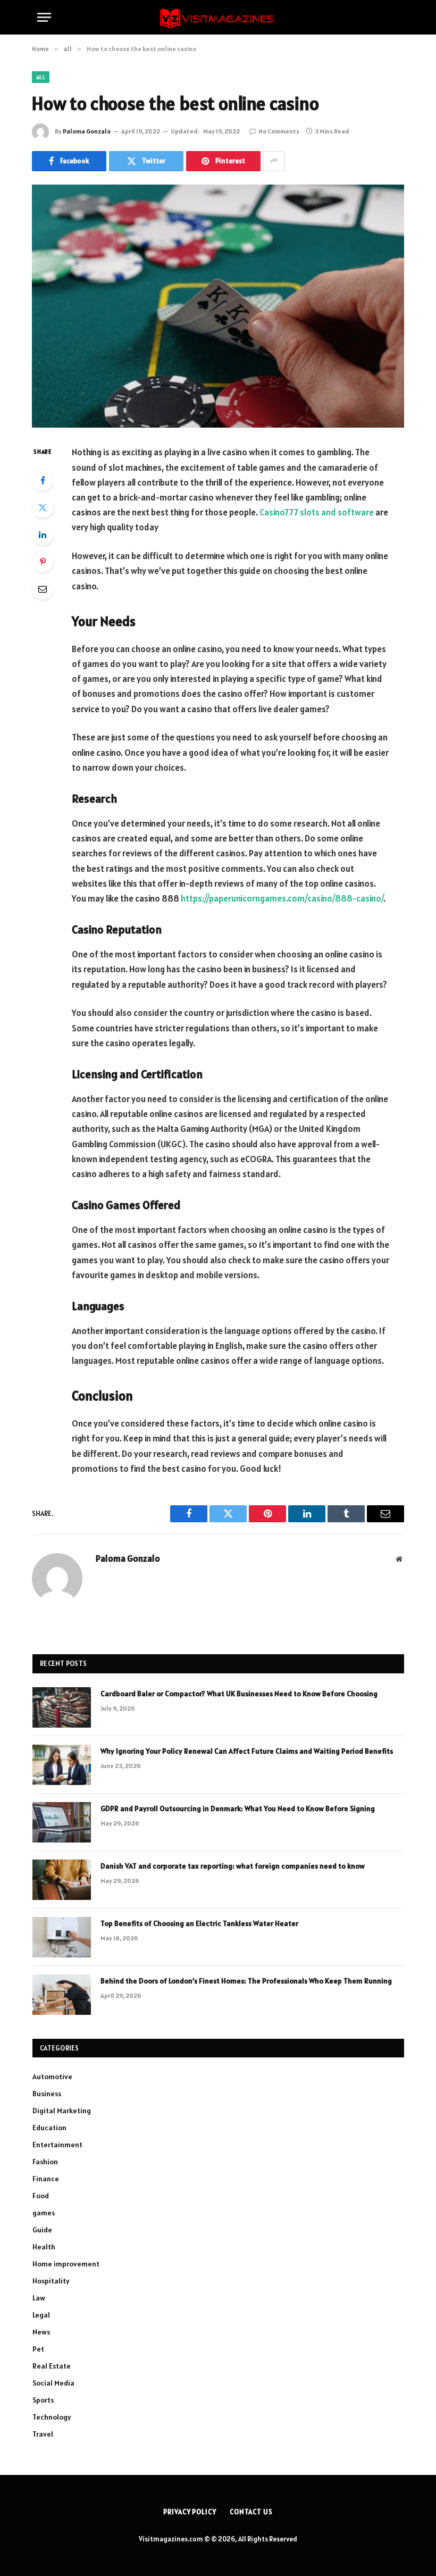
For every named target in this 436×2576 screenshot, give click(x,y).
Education (49, 2128)
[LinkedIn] (43, 535)
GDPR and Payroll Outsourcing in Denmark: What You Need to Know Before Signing (238, 1808)
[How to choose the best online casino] (218, 306)
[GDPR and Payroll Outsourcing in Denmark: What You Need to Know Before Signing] (62, 1822)
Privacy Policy (190, 2512)
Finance (46, 2179)
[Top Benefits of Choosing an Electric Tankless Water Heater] (62, 1937)
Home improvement (66, 2264)
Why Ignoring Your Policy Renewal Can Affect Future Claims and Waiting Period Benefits (247, 1751)
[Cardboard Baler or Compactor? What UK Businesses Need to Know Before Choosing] (62, 1707)
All (41, 77)
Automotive (52, 2077)
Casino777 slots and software (317, 512)
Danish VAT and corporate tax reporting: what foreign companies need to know (233, 1866)
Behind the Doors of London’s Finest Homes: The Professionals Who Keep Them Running (246, 1981)
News (41, 2332)
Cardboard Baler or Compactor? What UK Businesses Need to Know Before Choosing (239, 1694)
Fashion (45, 2162)
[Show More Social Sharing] (274, 161)
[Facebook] (43, 480)
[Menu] (44, 17)
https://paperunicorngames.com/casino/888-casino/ (282, 898)
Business (47, 2094)
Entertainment (57, 2145)
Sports (43, 2400)
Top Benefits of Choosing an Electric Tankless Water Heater (199, 1923)
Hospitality (51, 2281)
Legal (41, 2315)
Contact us (251, 2512)
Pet (38, 2349)
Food (41, 2196)
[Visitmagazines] (218, 17)
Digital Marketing (62, 2111)
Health (44, 2247)
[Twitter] (43, 507)
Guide (42, 2230)
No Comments (279, 131)
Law (39, 2298)
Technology (52, 2417)
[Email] (43, 589)
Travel (43, 2434)
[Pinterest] (43, 562)
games (44, 2213)
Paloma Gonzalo (87, 131)
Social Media (53, 2383)
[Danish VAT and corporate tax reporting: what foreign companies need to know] (62, 1880)
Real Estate (52, 2366)
